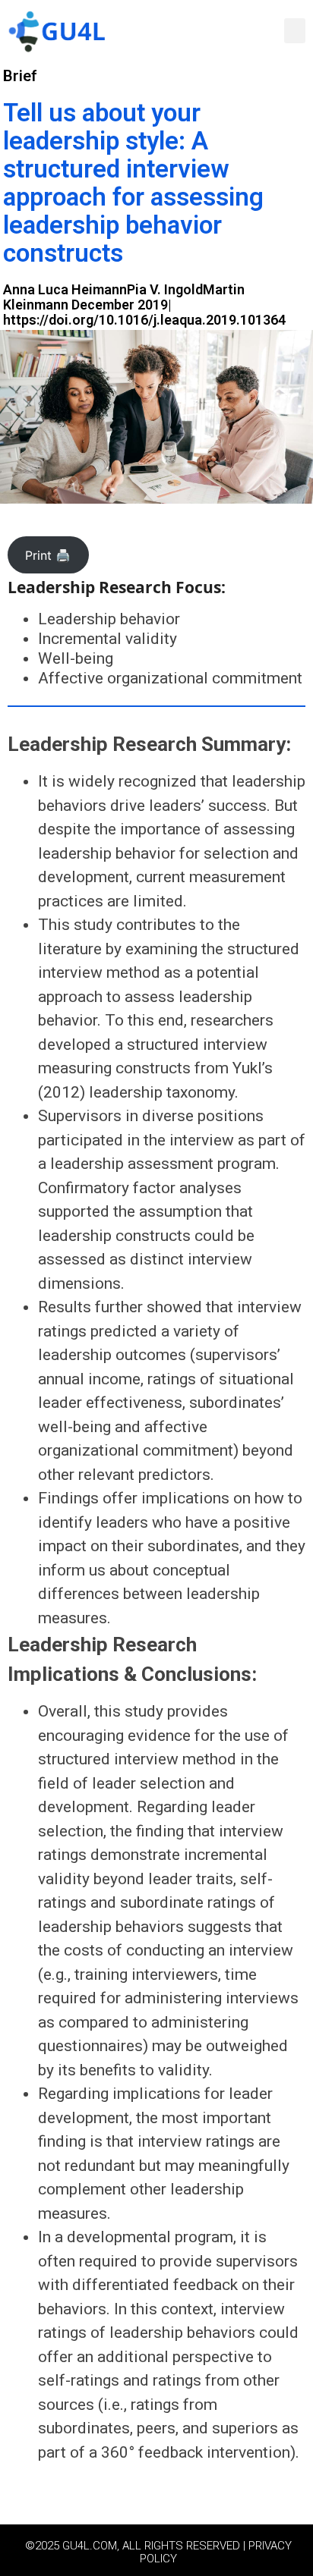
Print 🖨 (48, 555)
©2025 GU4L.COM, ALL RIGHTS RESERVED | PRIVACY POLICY (158, 2552)
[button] (295, 31)
